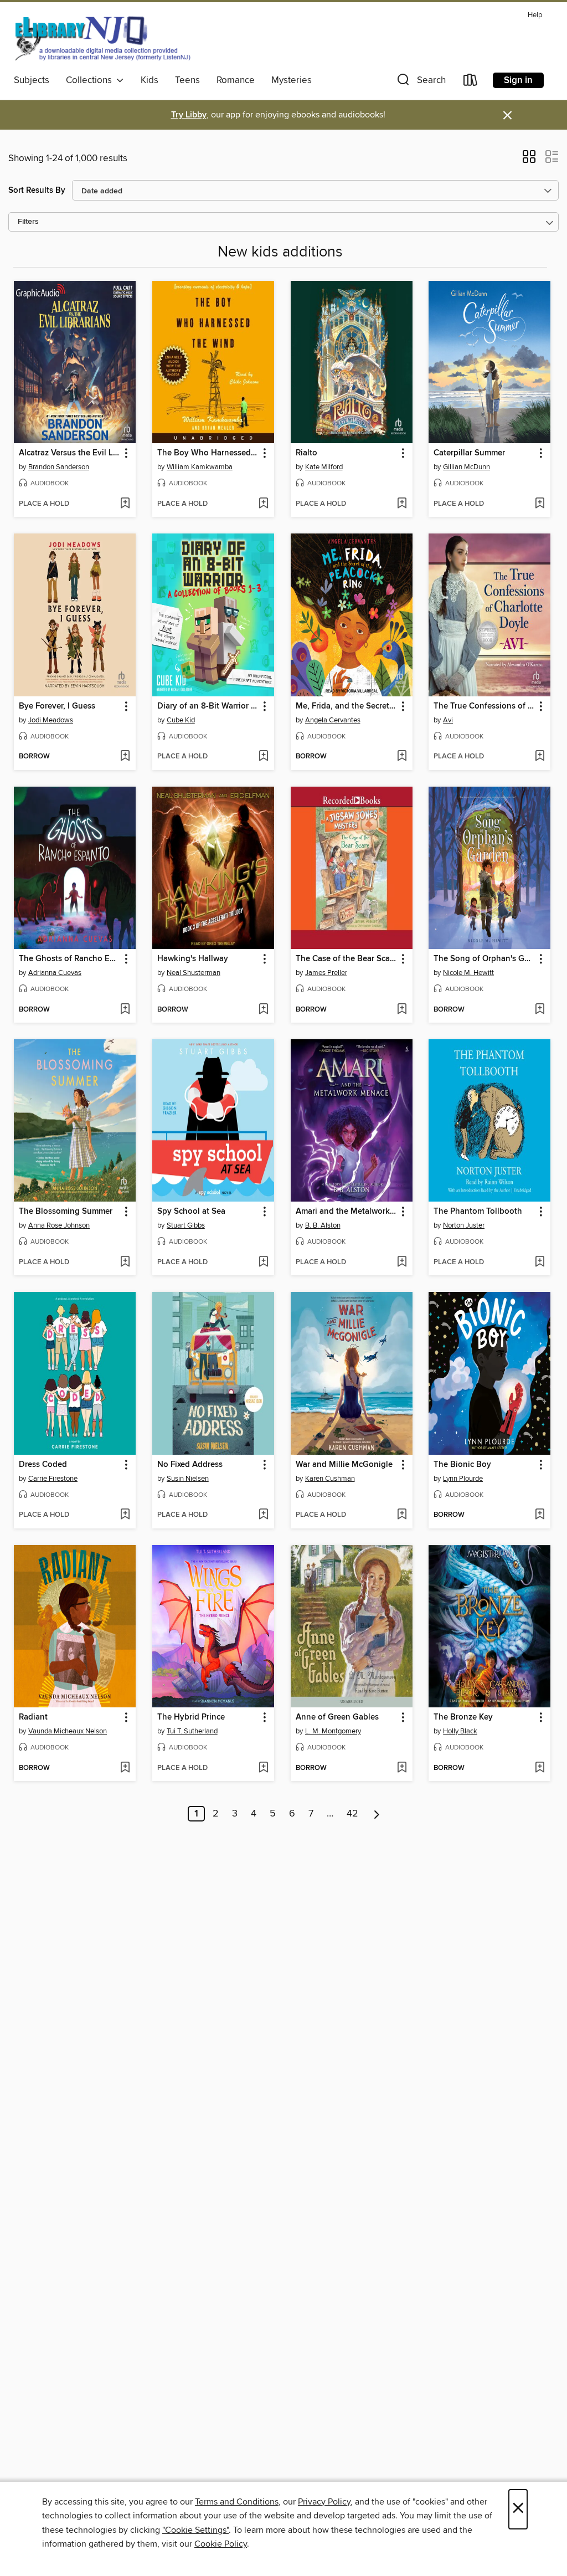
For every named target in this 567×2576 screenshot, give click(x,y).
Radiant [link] (33, 1717)
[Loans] (471, 82)
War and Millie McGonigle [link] (344, 1465)
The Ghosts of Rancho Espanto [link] (69, 959)
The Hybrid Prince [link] (191, 1717)
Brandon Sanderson (59, 467)
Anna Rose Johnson (59, 1225)
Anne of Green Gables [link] (337, 1717)
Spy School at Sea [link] (191, 1212)
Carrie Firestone (53, 1479)
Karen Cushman (330, 1479)
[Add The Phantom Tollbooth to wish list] (540, 1263)
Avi (448, 720)
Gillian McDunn (467, 467)
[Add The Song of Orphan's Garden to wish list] (540, 1010)
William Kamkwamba (200, 467)
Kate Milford (324, 467)
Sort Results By (37, 190)
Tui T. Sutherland (192, 1731)
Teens (187, 80)
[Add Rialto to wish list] (402, 504)
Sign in (518, 80)
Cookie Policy (221, 2544)
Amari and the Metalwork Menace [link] (346, 1212)
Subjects (32, 80)
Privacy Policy (324, 2502)
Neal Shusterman (194, 973)
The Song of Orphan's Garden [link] (484, 959)
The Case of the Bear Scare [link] (346, 959)
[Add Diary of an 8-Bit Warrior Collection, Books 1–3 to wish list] (263, 757)
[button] (420, 82)
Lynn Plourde (463, 1479)
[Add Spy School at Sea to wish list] (263, 1263)
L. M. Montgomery (333, 1731)
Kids (150, 80)
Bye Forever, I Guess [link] (57, 706)
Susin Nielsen (188, 1479)
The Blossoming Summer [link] (66, 1212)
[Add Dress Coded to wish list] (125, 1515)
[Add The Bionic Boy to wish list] (540, 1515)
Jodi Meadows (51, 720)
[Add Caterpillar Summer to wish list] (540, 504)
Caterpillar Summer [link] (469, 453)
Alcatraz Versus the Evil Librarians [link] (69, 453)
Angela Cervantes (333, 720)
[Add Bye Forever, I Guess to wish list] (125, 757)
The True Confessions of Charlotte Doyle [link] (484, 706)
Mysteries (292, 80)
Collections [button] (91, 80)
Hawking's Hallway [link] (193, 959)
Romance (236, 80)
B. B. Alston (323, 1225)
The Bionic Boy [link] (462, 1465)
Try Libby (189, 115)
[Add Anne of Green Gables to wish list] (402, 1768)
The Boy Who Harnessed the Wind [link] (208, 453)
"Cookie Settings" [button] (195, 2530)
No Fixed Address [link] (190, 1465)
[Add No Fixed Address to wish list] (263, 1515)
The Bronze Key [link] (463, 1717)
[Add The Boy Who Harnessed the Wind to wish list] (263, 504)
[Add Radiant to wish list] (125, 1768)
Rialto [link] (306, 453)
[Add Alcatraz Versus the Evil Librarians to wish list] (125, 504)
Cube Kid (181, 720)
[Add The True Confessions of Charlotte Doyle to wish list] (540, 757)
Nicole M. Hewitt (468, 973)
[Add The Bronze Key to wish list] (540, 1768)
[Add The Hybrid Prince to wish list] (263, 1768)
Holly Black (460, 1731)
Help (535, 15)
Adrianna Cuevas (55, 973)
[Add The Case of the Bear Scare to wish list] (402, 1010)
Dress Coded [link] (43, 1465)
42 (352, 1814)
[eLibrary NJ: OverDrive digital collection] (102, 38)
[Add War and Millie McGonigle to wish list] (402, 1515)
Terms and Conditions (237, 2502)
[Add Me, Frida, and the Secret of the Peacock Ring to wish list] (402, 757)
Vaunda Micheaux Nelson (68, 1731)
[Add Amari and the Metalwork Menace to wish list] (402, 1263)
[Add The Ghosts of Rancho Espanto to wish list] (125, 1010)
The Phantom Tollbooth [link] (478, 1212)
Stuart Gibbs (186, 1225)
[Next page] (377, 1814)
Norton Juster (464, 1225)
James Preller (326, 973)
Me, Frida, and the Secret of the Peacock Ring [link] (346, 706)
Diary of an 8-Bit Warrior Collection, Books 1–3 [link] (208, 706)
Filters (28, 222)
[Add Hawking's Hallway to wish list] (263, 1010)
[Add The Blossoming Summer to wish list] (125, 1263)
